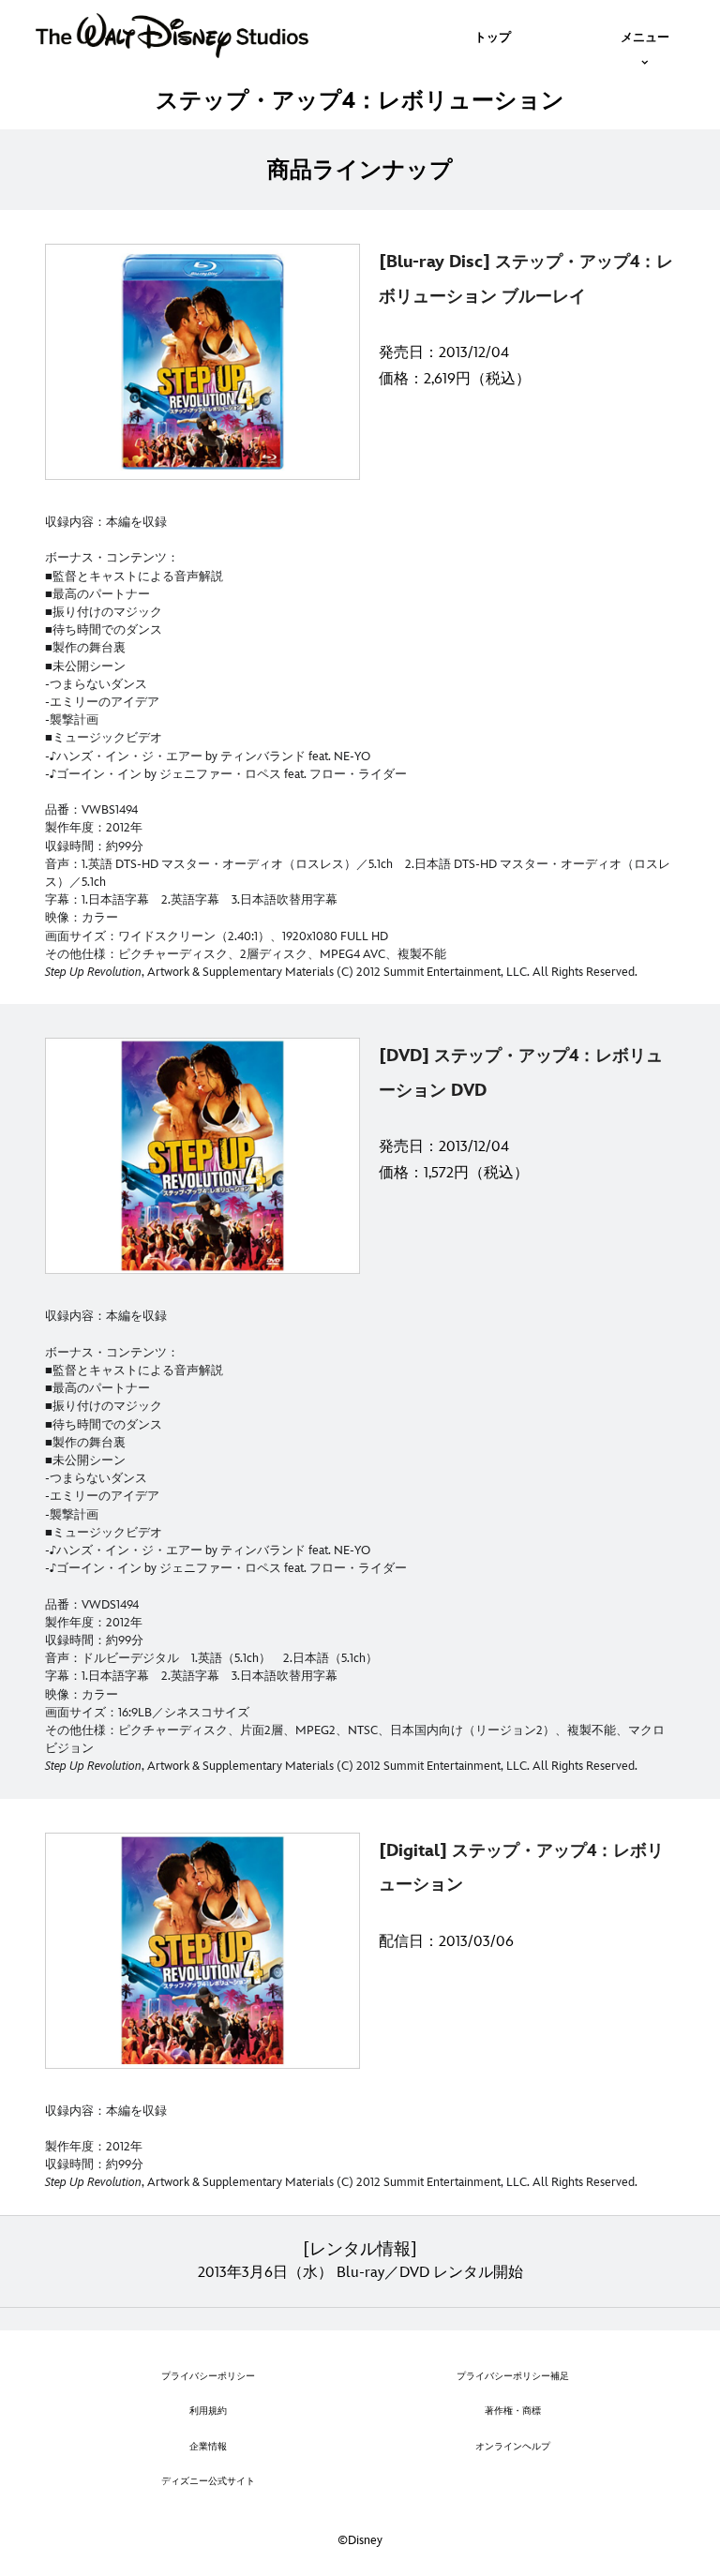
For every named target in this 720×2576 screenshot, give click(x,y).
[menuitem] (493, 36)
